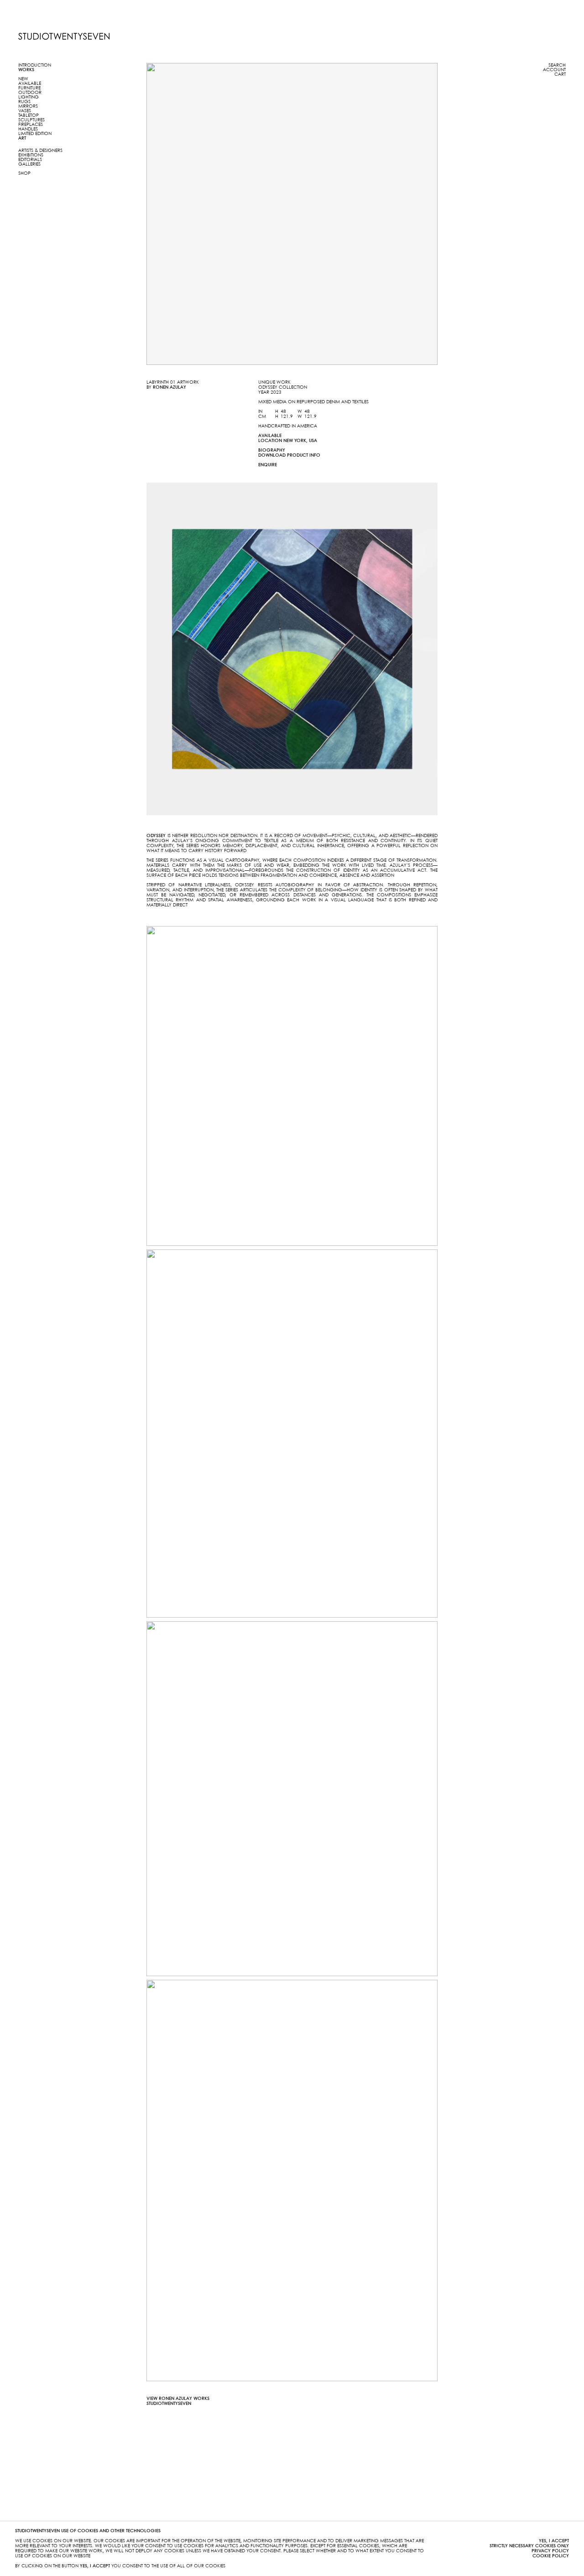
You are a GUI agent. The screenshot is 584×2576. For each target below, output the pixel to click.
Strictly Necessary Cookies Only (529, 2546)
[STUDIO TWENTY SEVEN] (64, 36)
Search (557, 65)
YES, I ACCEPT (554, 2541)
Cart (560, 74)
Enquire (268, 465)
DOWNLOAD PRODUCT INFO (289, 455)
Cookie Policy (551, 2556)
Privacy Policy (550, 2551)
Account (554, 70)
